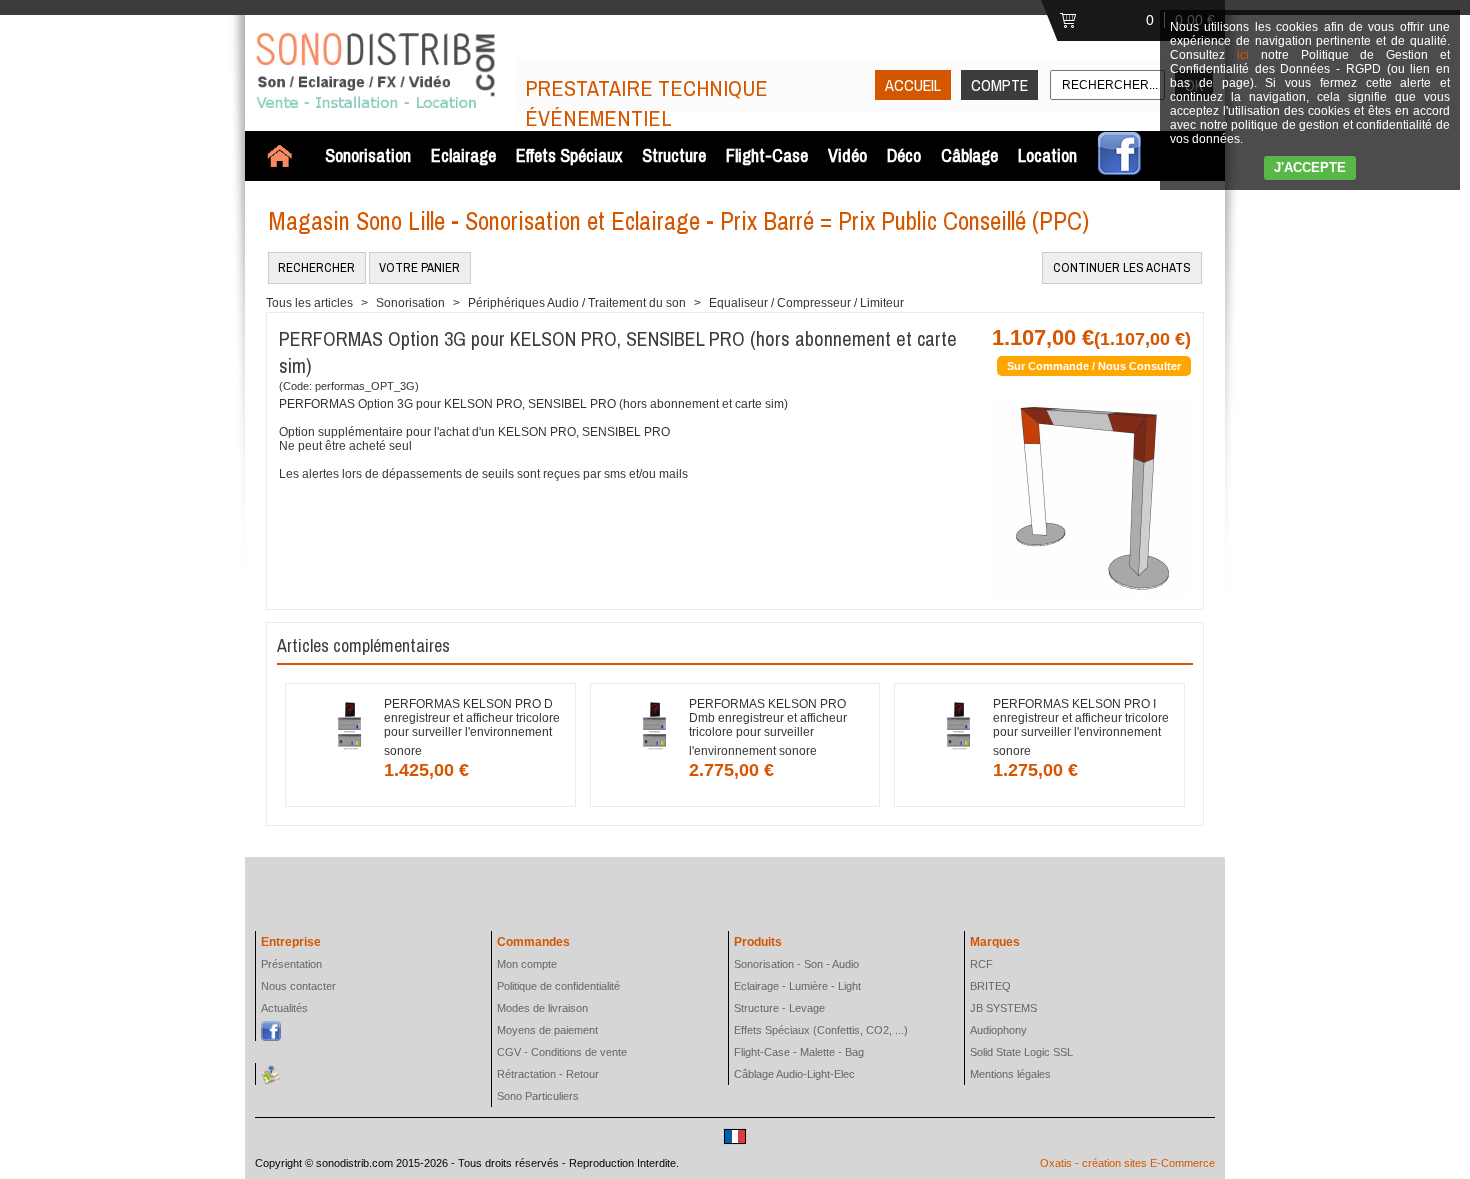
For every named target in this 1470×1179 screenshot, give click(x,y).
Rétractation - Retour (548, 1074)
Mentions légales (1010, 1074)
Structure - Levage (779, 1008)
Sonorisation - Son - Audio (796, 964)
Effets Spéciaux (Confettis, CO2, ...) (821, 1030)
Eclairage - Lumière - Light (797, 986)
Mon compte (527, 964)
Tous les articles (309, 303)
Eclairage (463, 155)
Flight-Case (767, 155)
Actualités (284, 1008)
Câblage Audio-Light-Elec (794, 1074)
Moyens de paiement (547, 1030)
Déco (904, 155)
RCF (981, 964)
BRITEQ (990, 986)
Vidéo (847, 155)
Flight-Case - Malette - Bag (799, 1052)
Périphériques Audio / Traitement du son (577, 303)
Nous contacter (298, 986)
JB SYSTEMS (1003, 1008)
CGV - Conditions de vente (562, 1052)
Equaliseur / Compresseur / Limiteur (806, 303)
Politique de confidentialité (558, 986)
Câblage (969, 155)
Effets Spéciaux (569, 155)
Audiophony (998, 1030)
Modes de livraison (542, 1008)
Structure (674, 155)
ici (1243, 55)
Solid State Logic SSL (1021, 1052)
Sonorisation (368, 155)
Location (1047, 155)
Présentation (291, 964)
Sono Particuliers (538, 1096)
